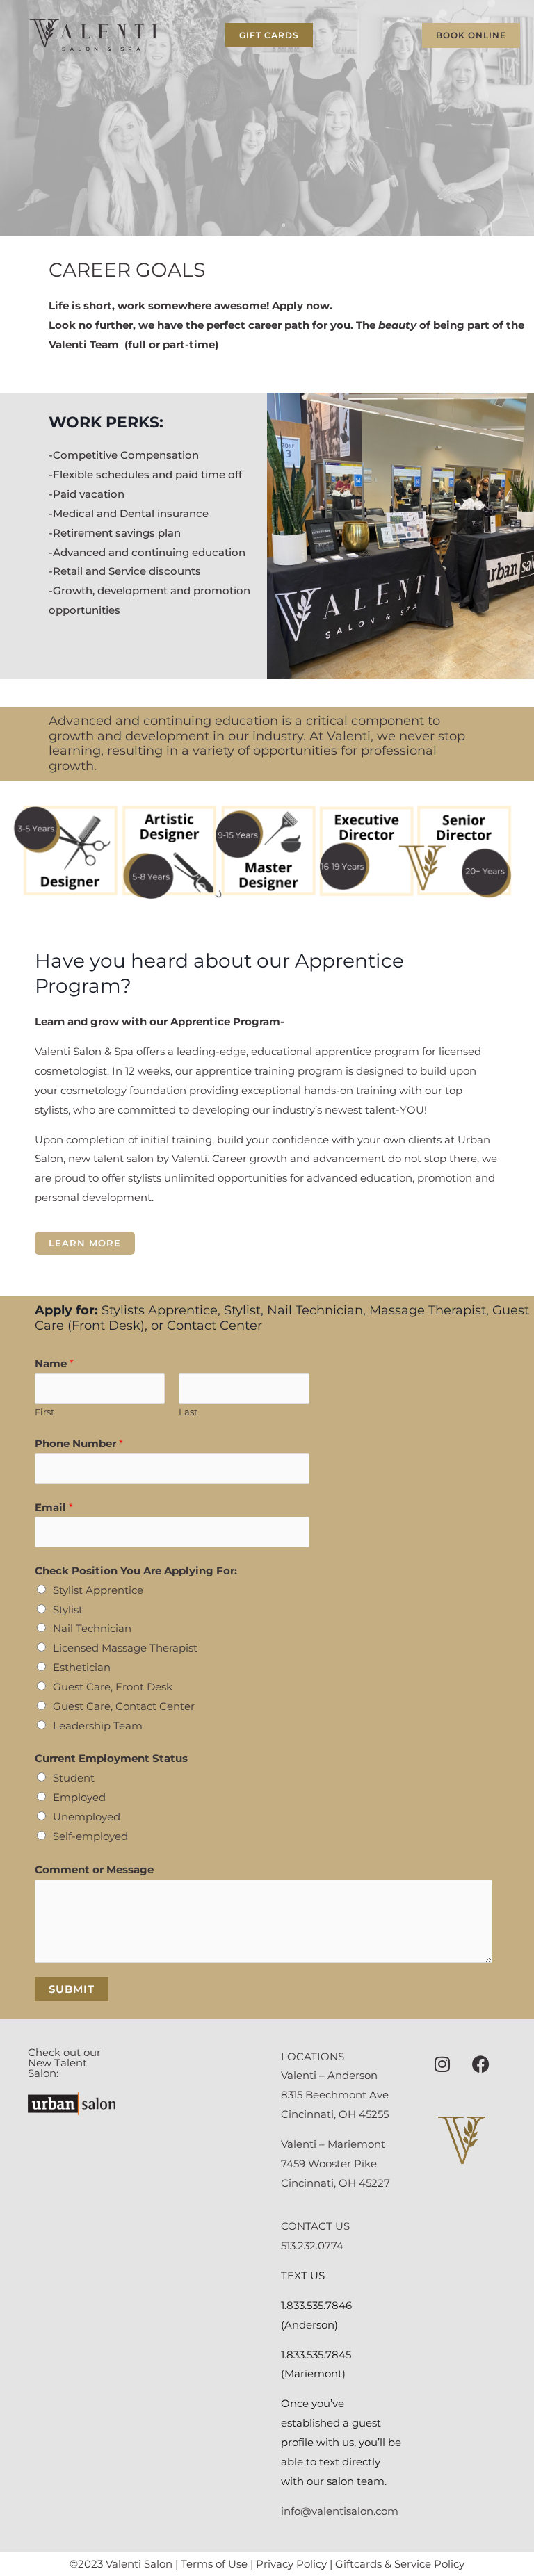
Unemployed (87, 1817)
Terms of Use (214, 2564)
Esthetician (82, 1667)
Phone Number (79, 1443)
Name (54, 1363)
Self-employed (90, 1836)
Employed (79, 1797)
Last (188, 1412)
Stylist (68, 1609)
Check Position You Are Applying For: (136, 1571)
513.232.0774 (312, 2245)
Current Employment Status (111, 1758)
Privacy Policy (291, 2564)
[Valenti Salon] (93, 35)
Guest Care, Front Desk (113, 1687)
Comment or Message (94, 1869)
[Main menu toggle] (191, 35)
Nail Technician (92, 1628)
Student (74, 1778)
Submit (72, 1989)
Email (54, 1507)
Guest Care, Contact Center (124, 1706)
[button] (467, 35)
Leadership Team (98, 1726)
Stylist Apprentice (98, 1590)
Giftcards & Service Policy (400, 2564)
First (44, 1412)
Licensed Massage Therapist (125, 1648)
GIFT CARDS (269, 35)
